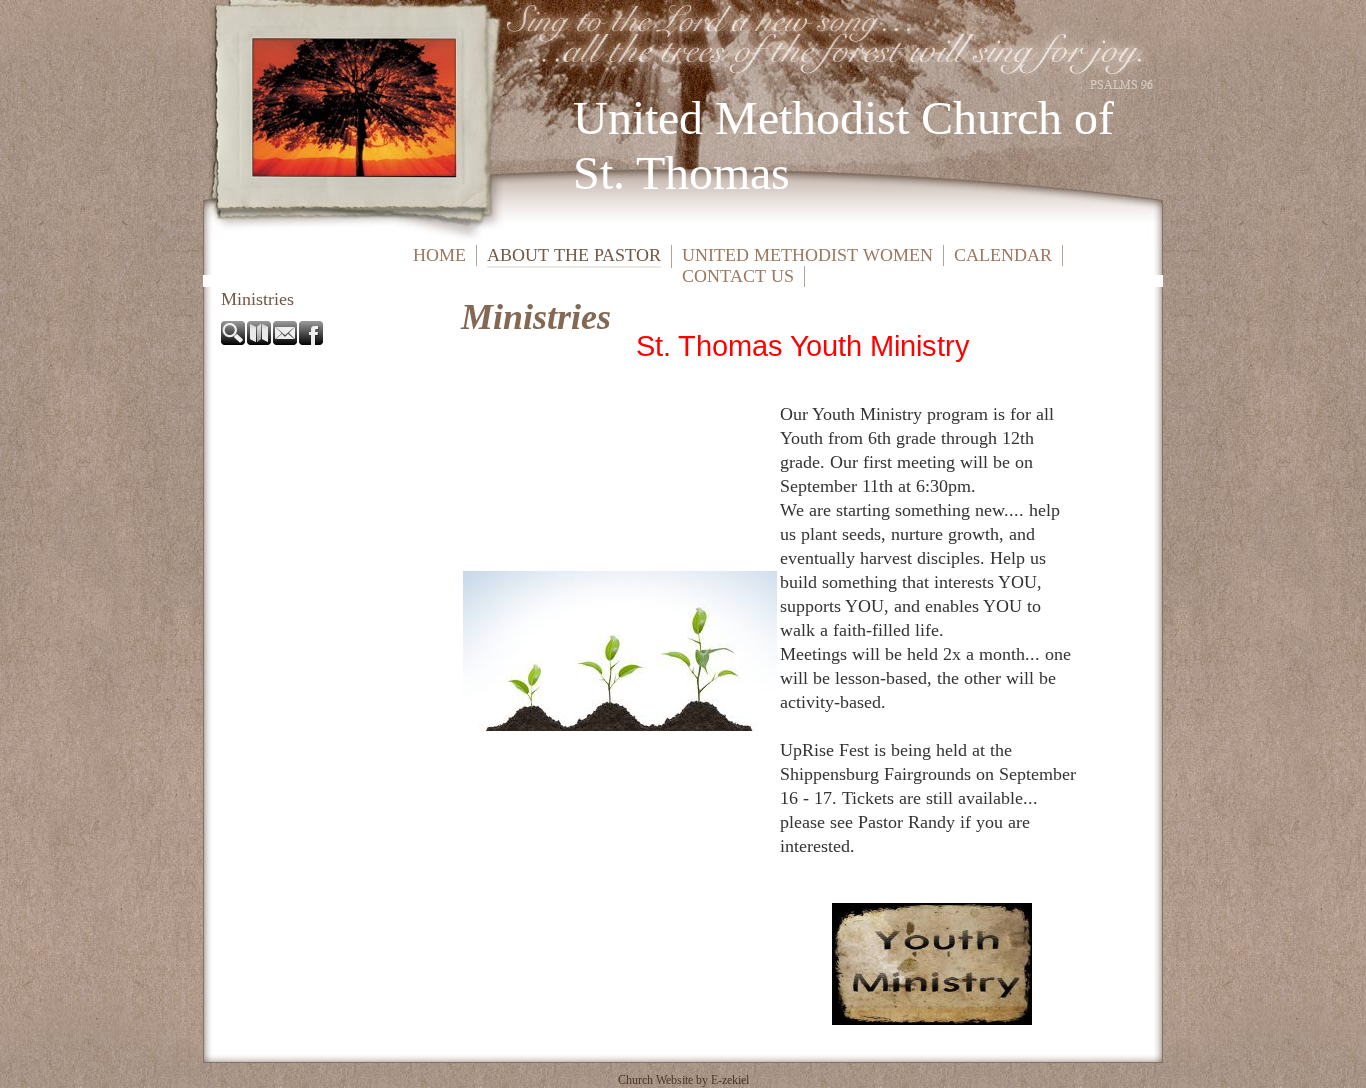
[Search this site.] (234, 339)
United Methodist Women (807, 255)
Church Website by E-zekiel (683, 1080)
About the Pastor (574, 255)
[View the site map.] (260, 339)
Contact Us (738, 276)
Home (439, 255)
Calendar (1003, 255)
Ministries (257, 299)
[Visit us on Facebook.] (312, 339)
